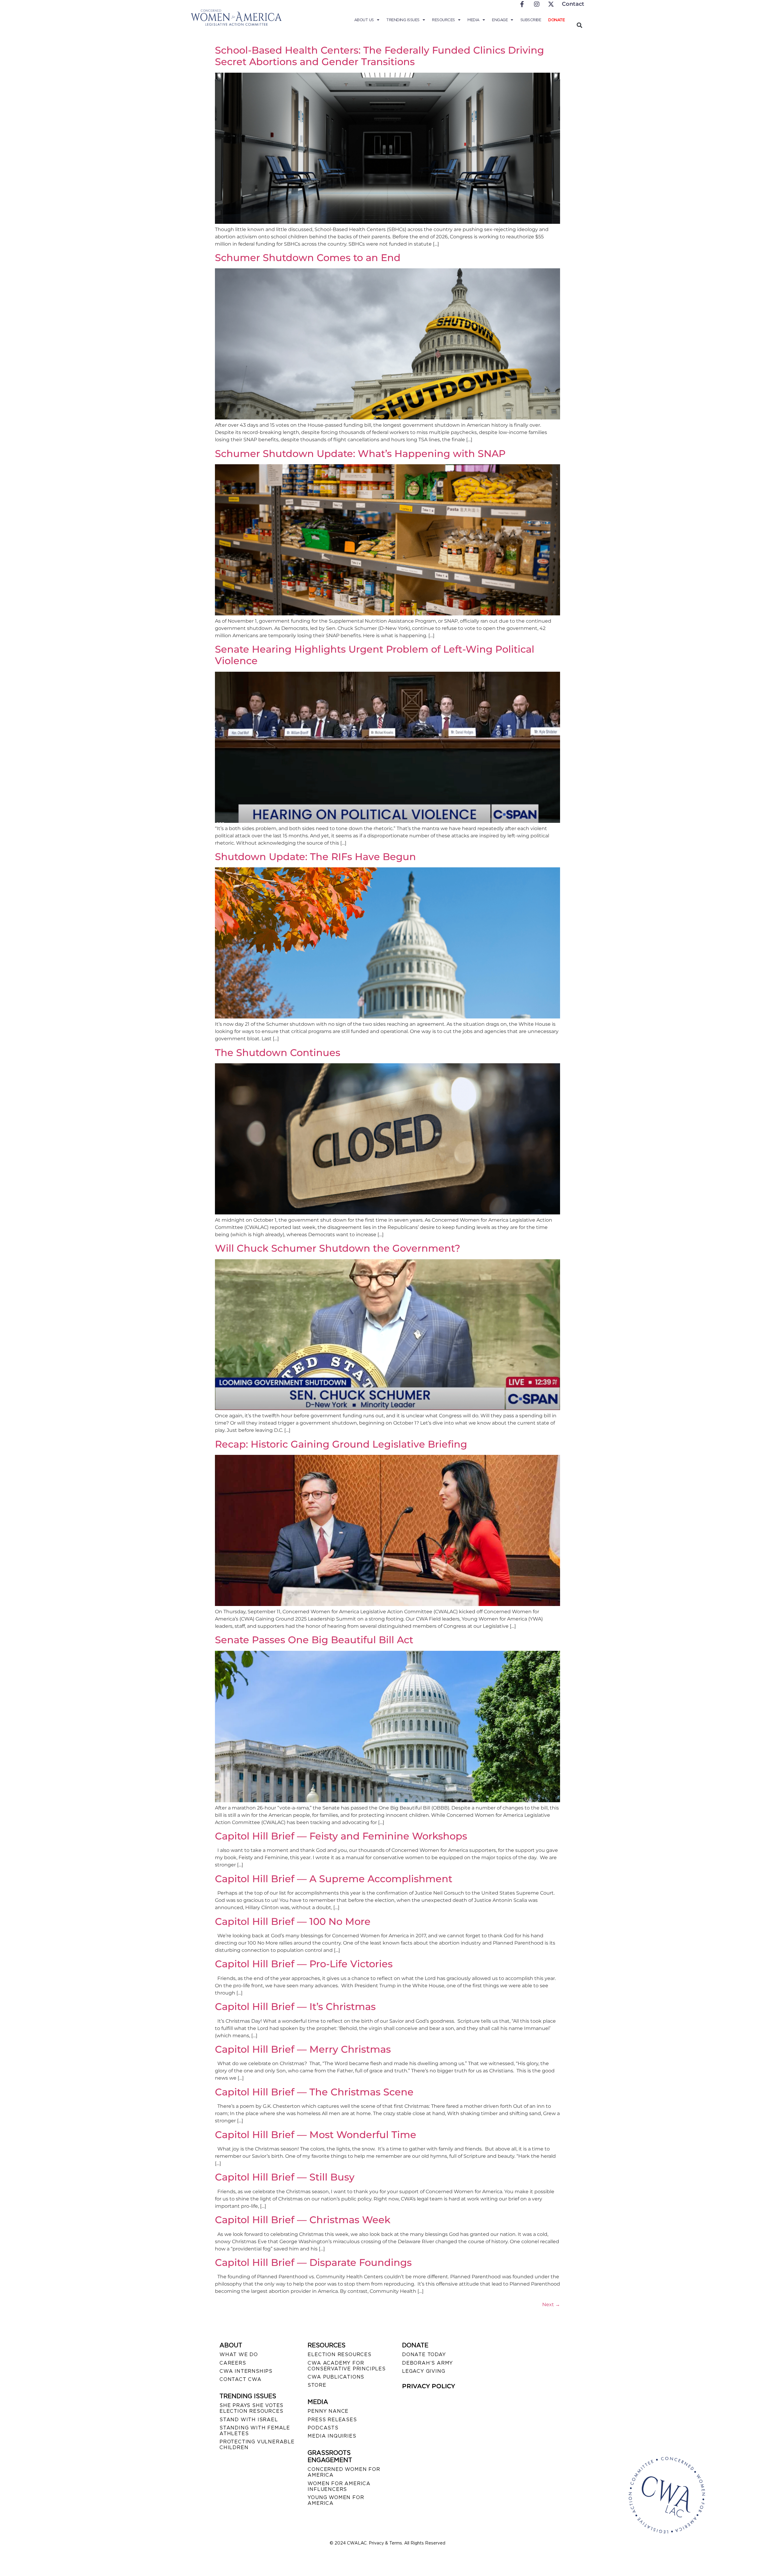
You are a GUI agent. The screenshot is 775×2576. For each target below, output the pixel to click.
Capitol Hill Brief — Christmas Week (303, 2220)
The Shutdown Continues (278, 1053)
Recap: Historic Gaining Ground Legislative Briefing (341, 1444)
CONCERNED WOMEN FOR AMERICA (344, 2472)
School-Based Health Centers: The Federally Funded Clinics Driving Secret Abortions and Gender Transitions (379, 56)
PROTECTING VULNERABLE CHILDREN (257, 2445)
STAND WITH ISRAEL (249, 2420)
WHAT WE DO (239, 2354)
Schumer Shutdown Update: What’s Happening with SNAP (360, 454)
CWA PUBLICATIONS (336, 2377)
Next (551, 2304)
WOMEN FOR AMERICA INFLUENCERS (339, 2486)
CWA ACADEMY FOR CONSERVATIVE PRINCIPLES (346, 2366)
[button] (579, 25)
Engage (500, 20)
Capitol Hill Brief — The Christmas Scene (314, 2092)
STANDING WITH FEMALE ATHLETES (255, 2431)
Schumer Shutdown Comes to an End (308, 258)
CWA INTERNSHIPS (246, 2371)
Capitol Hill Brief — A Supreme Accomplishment (334, 1879)
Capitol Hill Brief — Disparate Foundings (313, 2262)
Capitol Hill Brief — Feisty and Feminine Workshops (341, 1836)
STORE (317, 2385)
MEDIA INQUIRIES (332, 2436)
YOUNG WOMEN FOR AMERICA (336, 2500)
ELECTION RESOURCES (339, 2354)
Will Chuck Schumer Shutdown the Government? (338, 1248)
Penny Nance (328, 2411)
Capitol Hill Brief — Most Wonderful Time (316, 2135)
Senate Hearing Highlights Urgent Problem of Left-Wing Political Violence (375, 655)
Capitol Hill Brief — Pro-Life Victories (304, 1964)
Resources (444, 20)
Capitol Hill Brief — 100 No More (293, 1921)
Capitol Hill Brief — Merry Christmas (303, 2049)
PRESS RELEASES (332, 2420)
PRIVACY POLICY (429, 2386)
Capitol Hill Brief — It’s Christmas (295, 2006)
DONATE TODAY (424, 2354)
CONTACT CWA (241, 2379)
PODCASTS (323, 2428)
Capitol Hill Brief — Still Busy (285, 2177)
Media (473, 20)
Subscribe (531, 20)
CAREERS (233, 2363)
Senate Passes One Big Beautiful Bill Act (314, 1640)
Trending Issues (403, 20)
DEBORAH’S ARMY (427, 2363)
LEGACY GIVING (424, 2371)
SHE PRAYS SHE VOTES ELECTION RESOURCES (251, 2408)
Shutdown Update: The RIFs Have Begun (315, 857)
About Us (364, 20)
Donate (556, 20)
